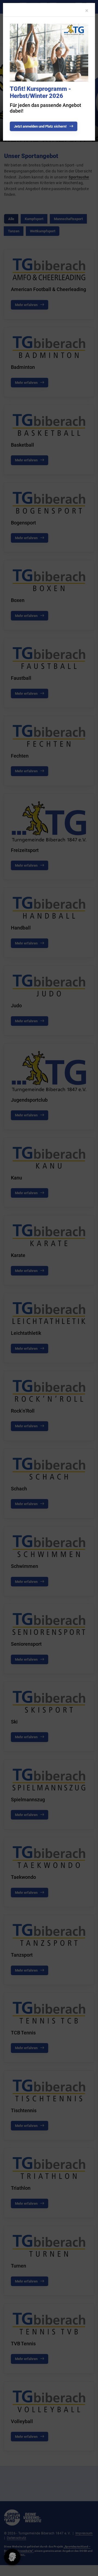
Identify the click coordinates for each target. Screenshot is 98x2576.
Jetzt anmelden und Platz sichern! (40, 126)
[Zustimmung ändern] (12, 2557)
